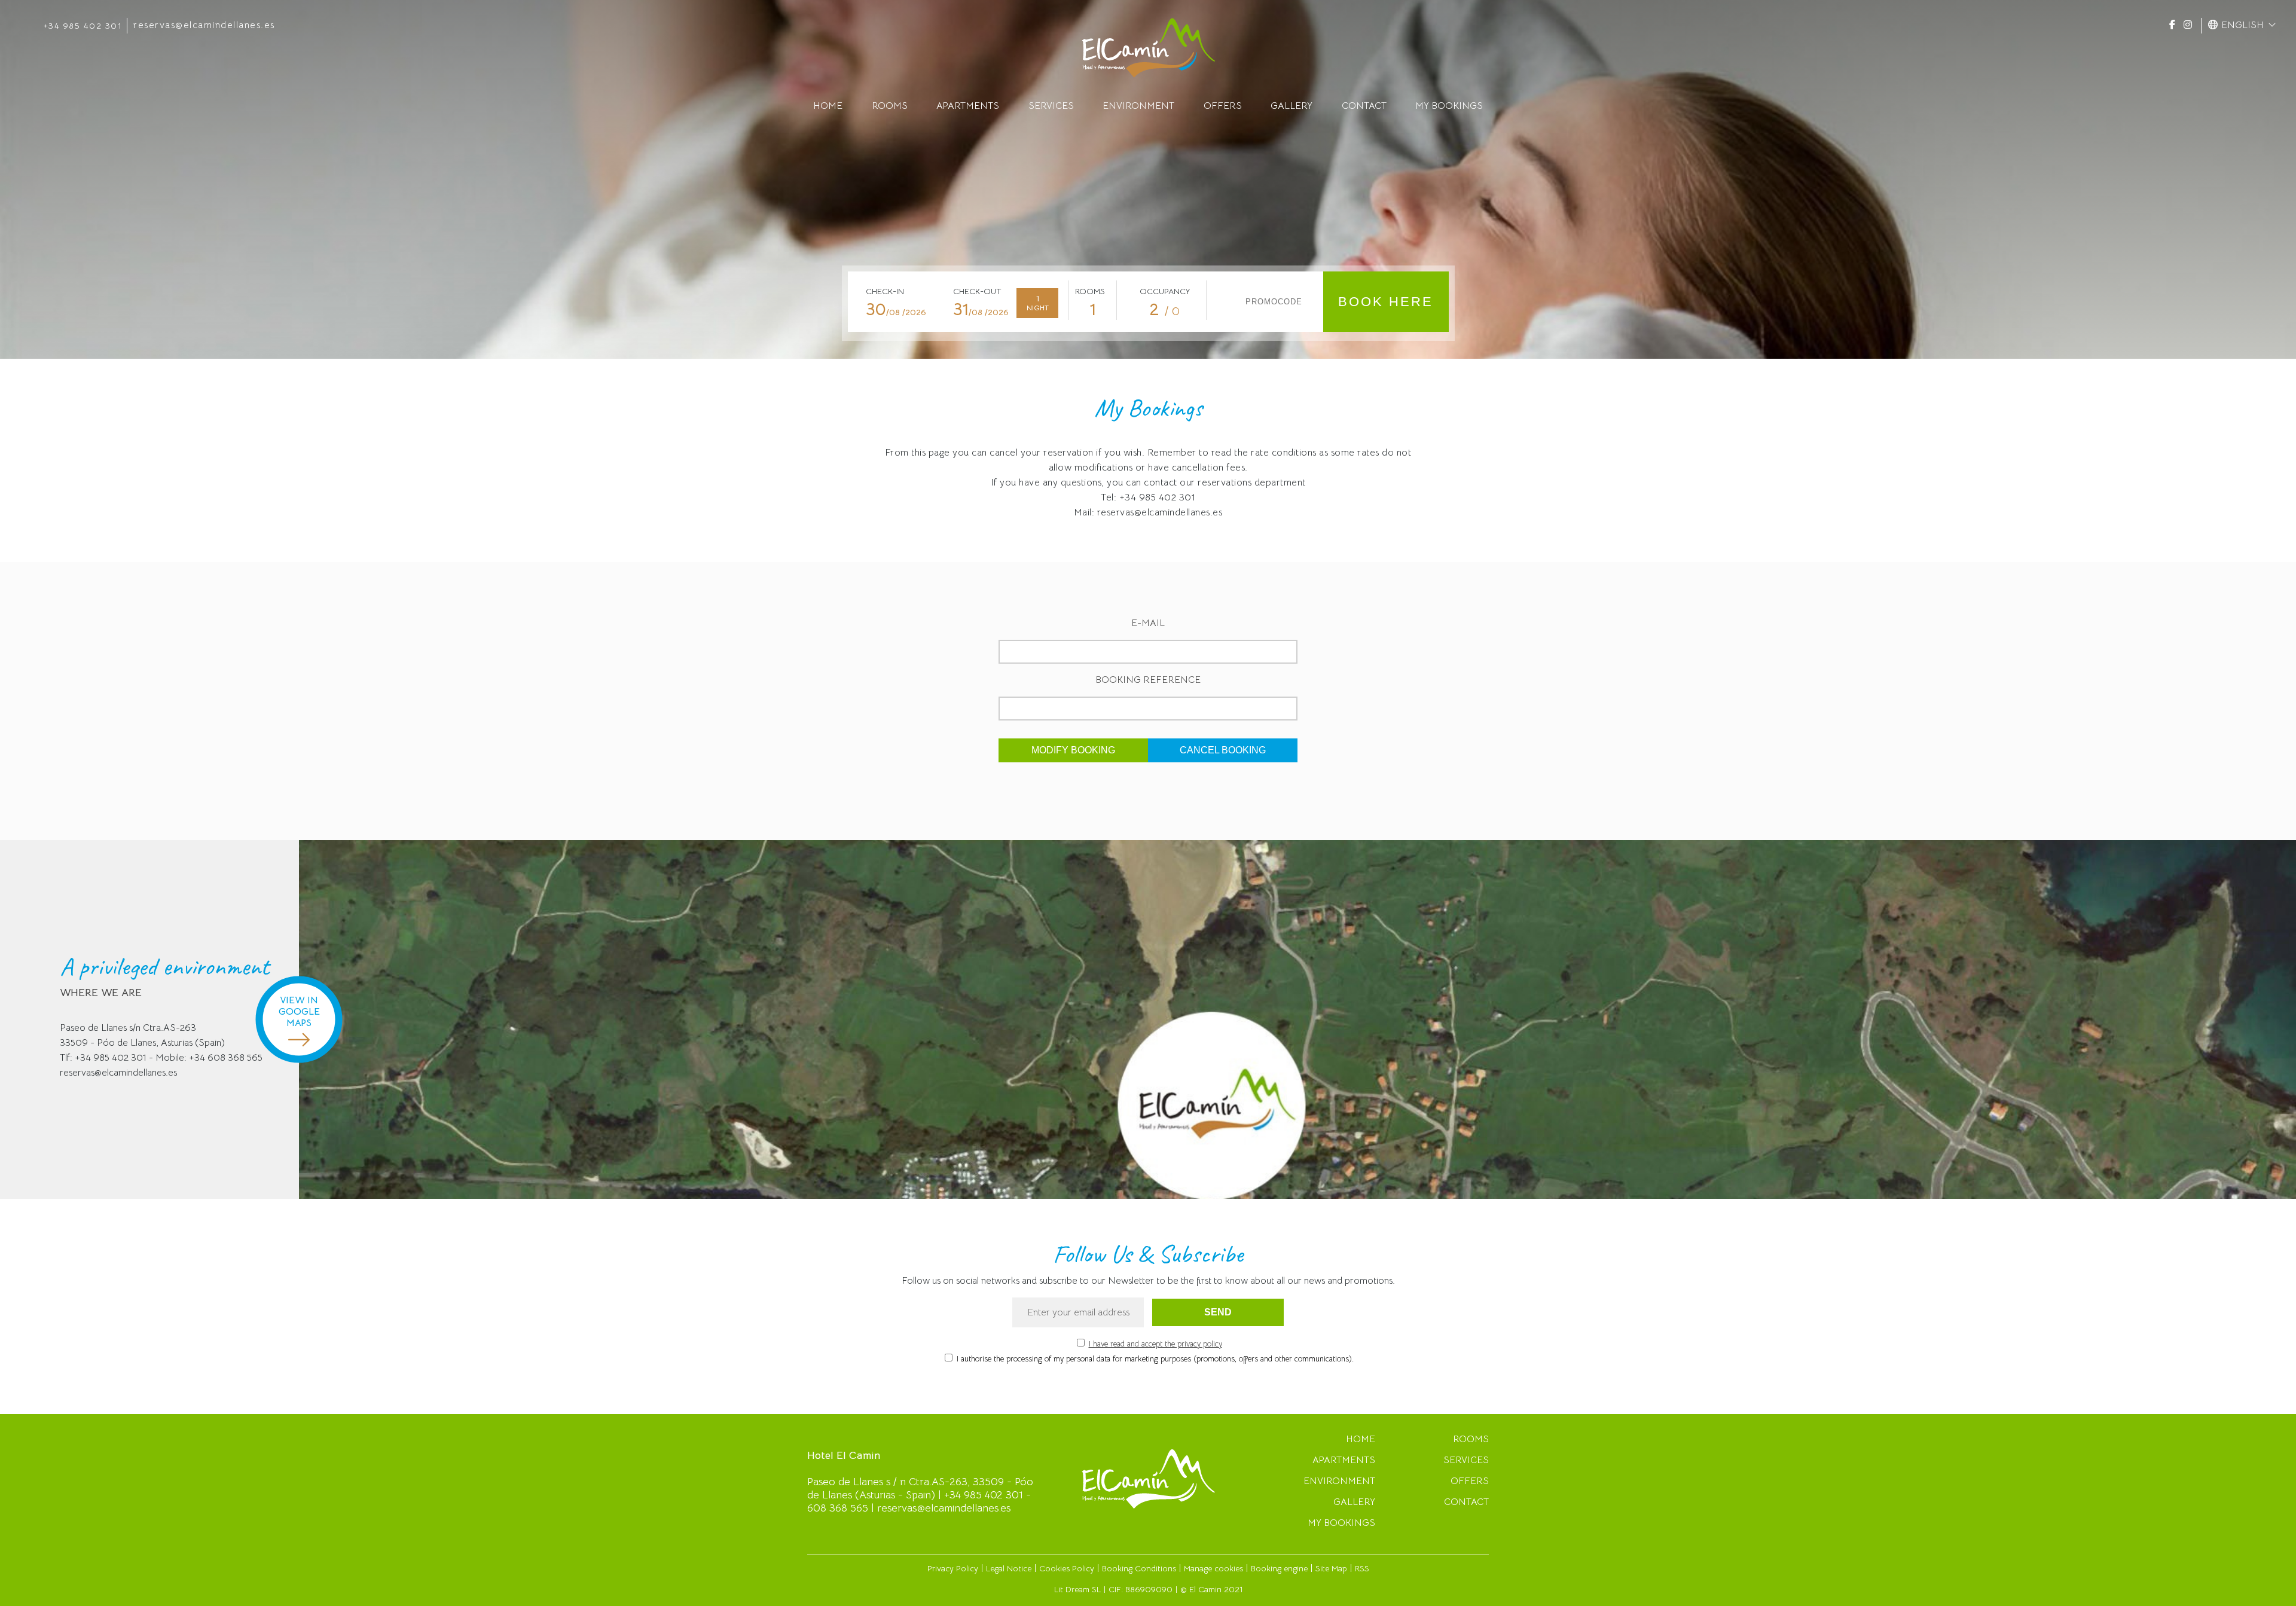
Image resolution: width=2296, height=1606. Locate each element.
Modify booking (1073, 750)
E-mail (1148, 623)
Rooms (1090, 291)
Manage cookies (1213, 1568)
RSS (1362, 1568)
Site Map (1331, 1568)
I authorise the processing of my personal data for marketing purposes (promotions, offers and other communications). (1155, 1359)
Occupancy (1165, 291)
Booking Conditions (1139, 1568)
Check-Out (977, 291)
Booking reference (1148, 680)
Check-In (885, 291)
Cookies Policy (1067, 1568)
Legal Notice (1009, 1568)
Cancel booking (1223, 750)
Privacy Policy (953, 1568)
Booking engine (1279, 1568)
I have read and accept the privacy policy (1155, 1344)
